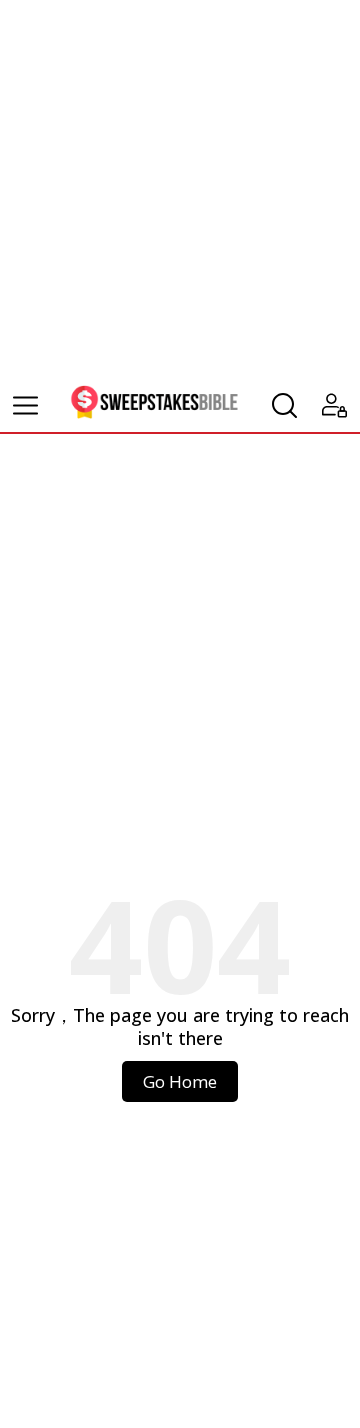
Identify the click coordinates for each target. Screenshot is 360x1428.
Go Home (180, 1081)
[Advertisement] (180, 190)
